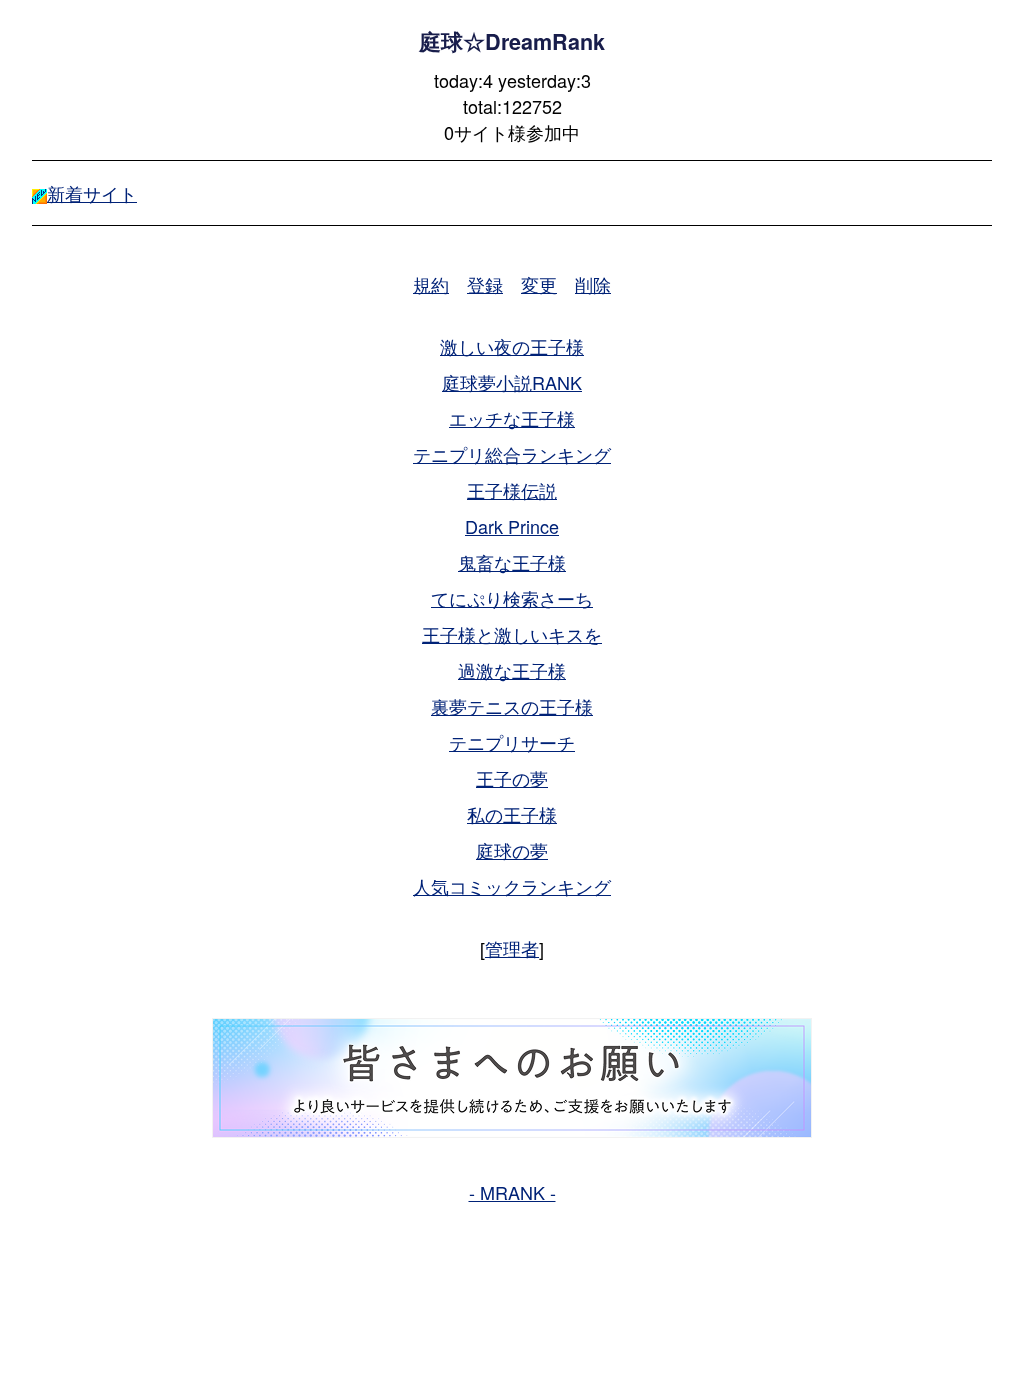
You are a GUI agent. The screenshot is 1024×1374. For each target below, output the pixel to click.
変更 (539, 284)
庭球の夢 (512, 850)
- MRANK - (512, 1192)
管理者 (512, 948)
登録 (485, 284)
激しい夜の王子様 (512, 346)
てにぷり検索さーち (512, 598)
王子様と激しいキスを (512, 634)
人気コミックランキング (512, 886)
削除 (593, 284)
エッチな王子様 (512, 418)
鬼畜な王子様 (512, 562)
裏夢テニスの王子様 (512, 706)
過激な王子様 (512, 670)
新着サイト (92, 193)
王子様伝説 (512, 490)
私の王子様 (512, 814)
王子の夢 (512, 778)
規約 (431, 284)
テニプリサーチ (512, 742)
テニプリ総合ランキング (512, 454)
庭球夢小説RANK (512, 382)
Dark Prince (512, 526)
